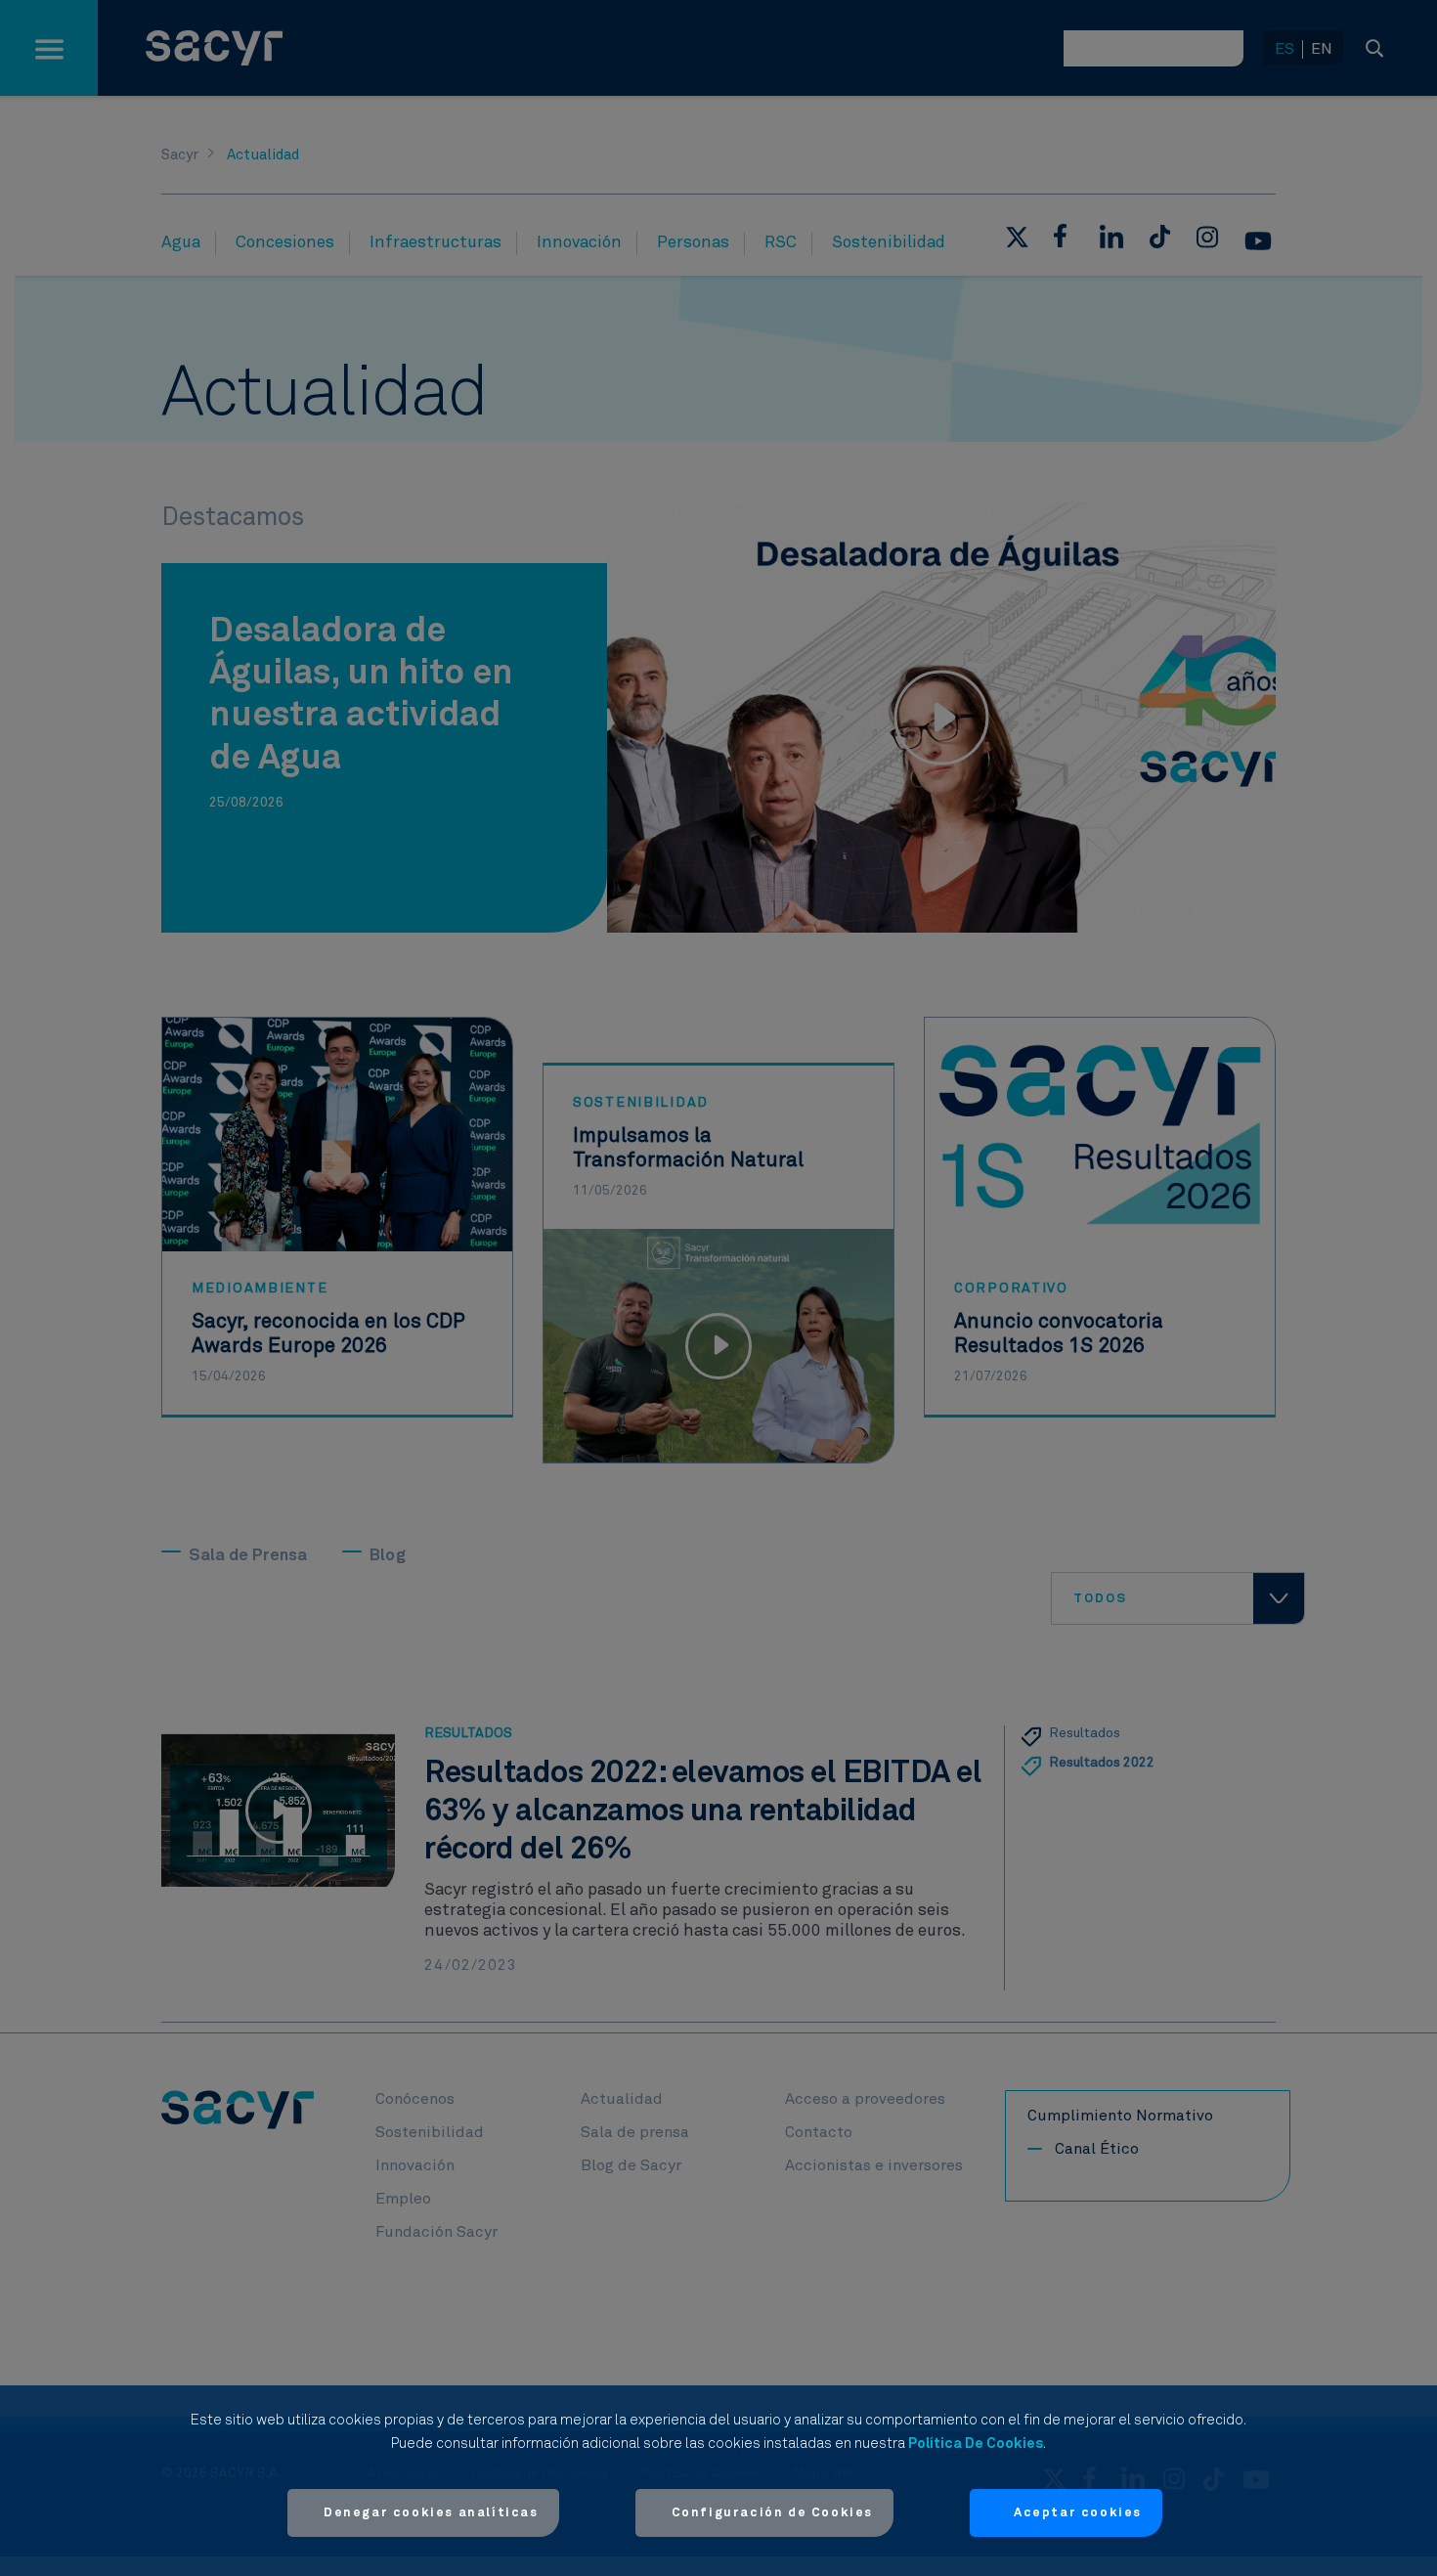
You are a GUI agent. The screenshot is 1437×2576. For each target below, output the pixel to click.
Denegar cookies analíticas (431, 2513)
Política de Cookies (976, 2444)
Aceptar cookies (1078, 2513)
